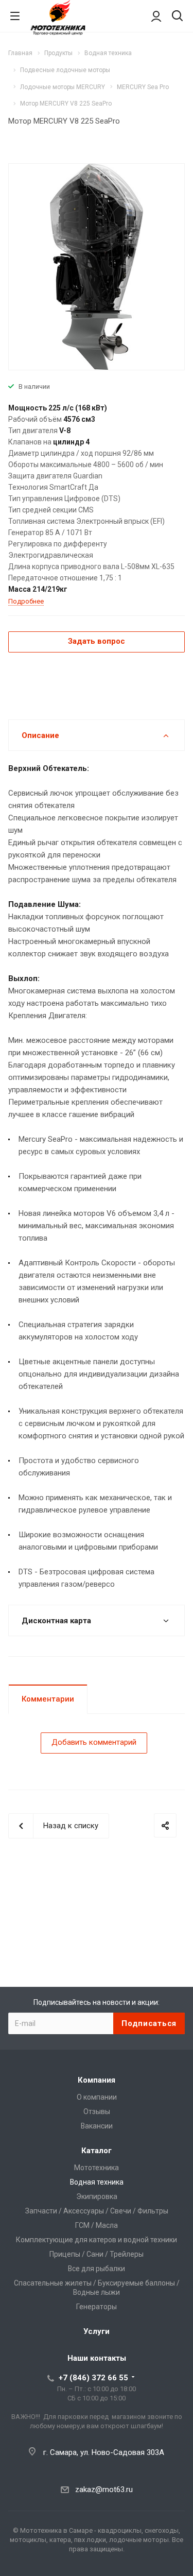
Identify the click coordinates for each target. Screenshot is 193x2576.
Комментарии (48, 1699)
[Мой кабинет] (156, 16)
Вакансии (97, 2126)
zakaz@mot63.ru (104, 2489)
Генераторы (97, 2307)
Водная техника (97, 2182)
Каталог (97, 2151)
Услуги (97, 2331)
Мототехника (97, 2168)
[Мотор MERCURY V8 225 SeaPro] (96, 266)
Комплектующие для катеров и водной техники (97, 2240)
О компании (97, 2097)
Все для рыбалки (97, 2269)
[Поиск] (177, 17)
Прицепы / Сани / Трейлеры (97, 2254)
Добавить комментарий (94, 1742)
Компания (97, 2080)
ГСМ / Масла (97, 2225)
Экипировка (97, 2196)
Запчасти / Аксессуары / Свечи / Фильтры (97, 2211)
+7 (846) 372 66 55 (93, 2378)
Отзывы (97, 2111)
